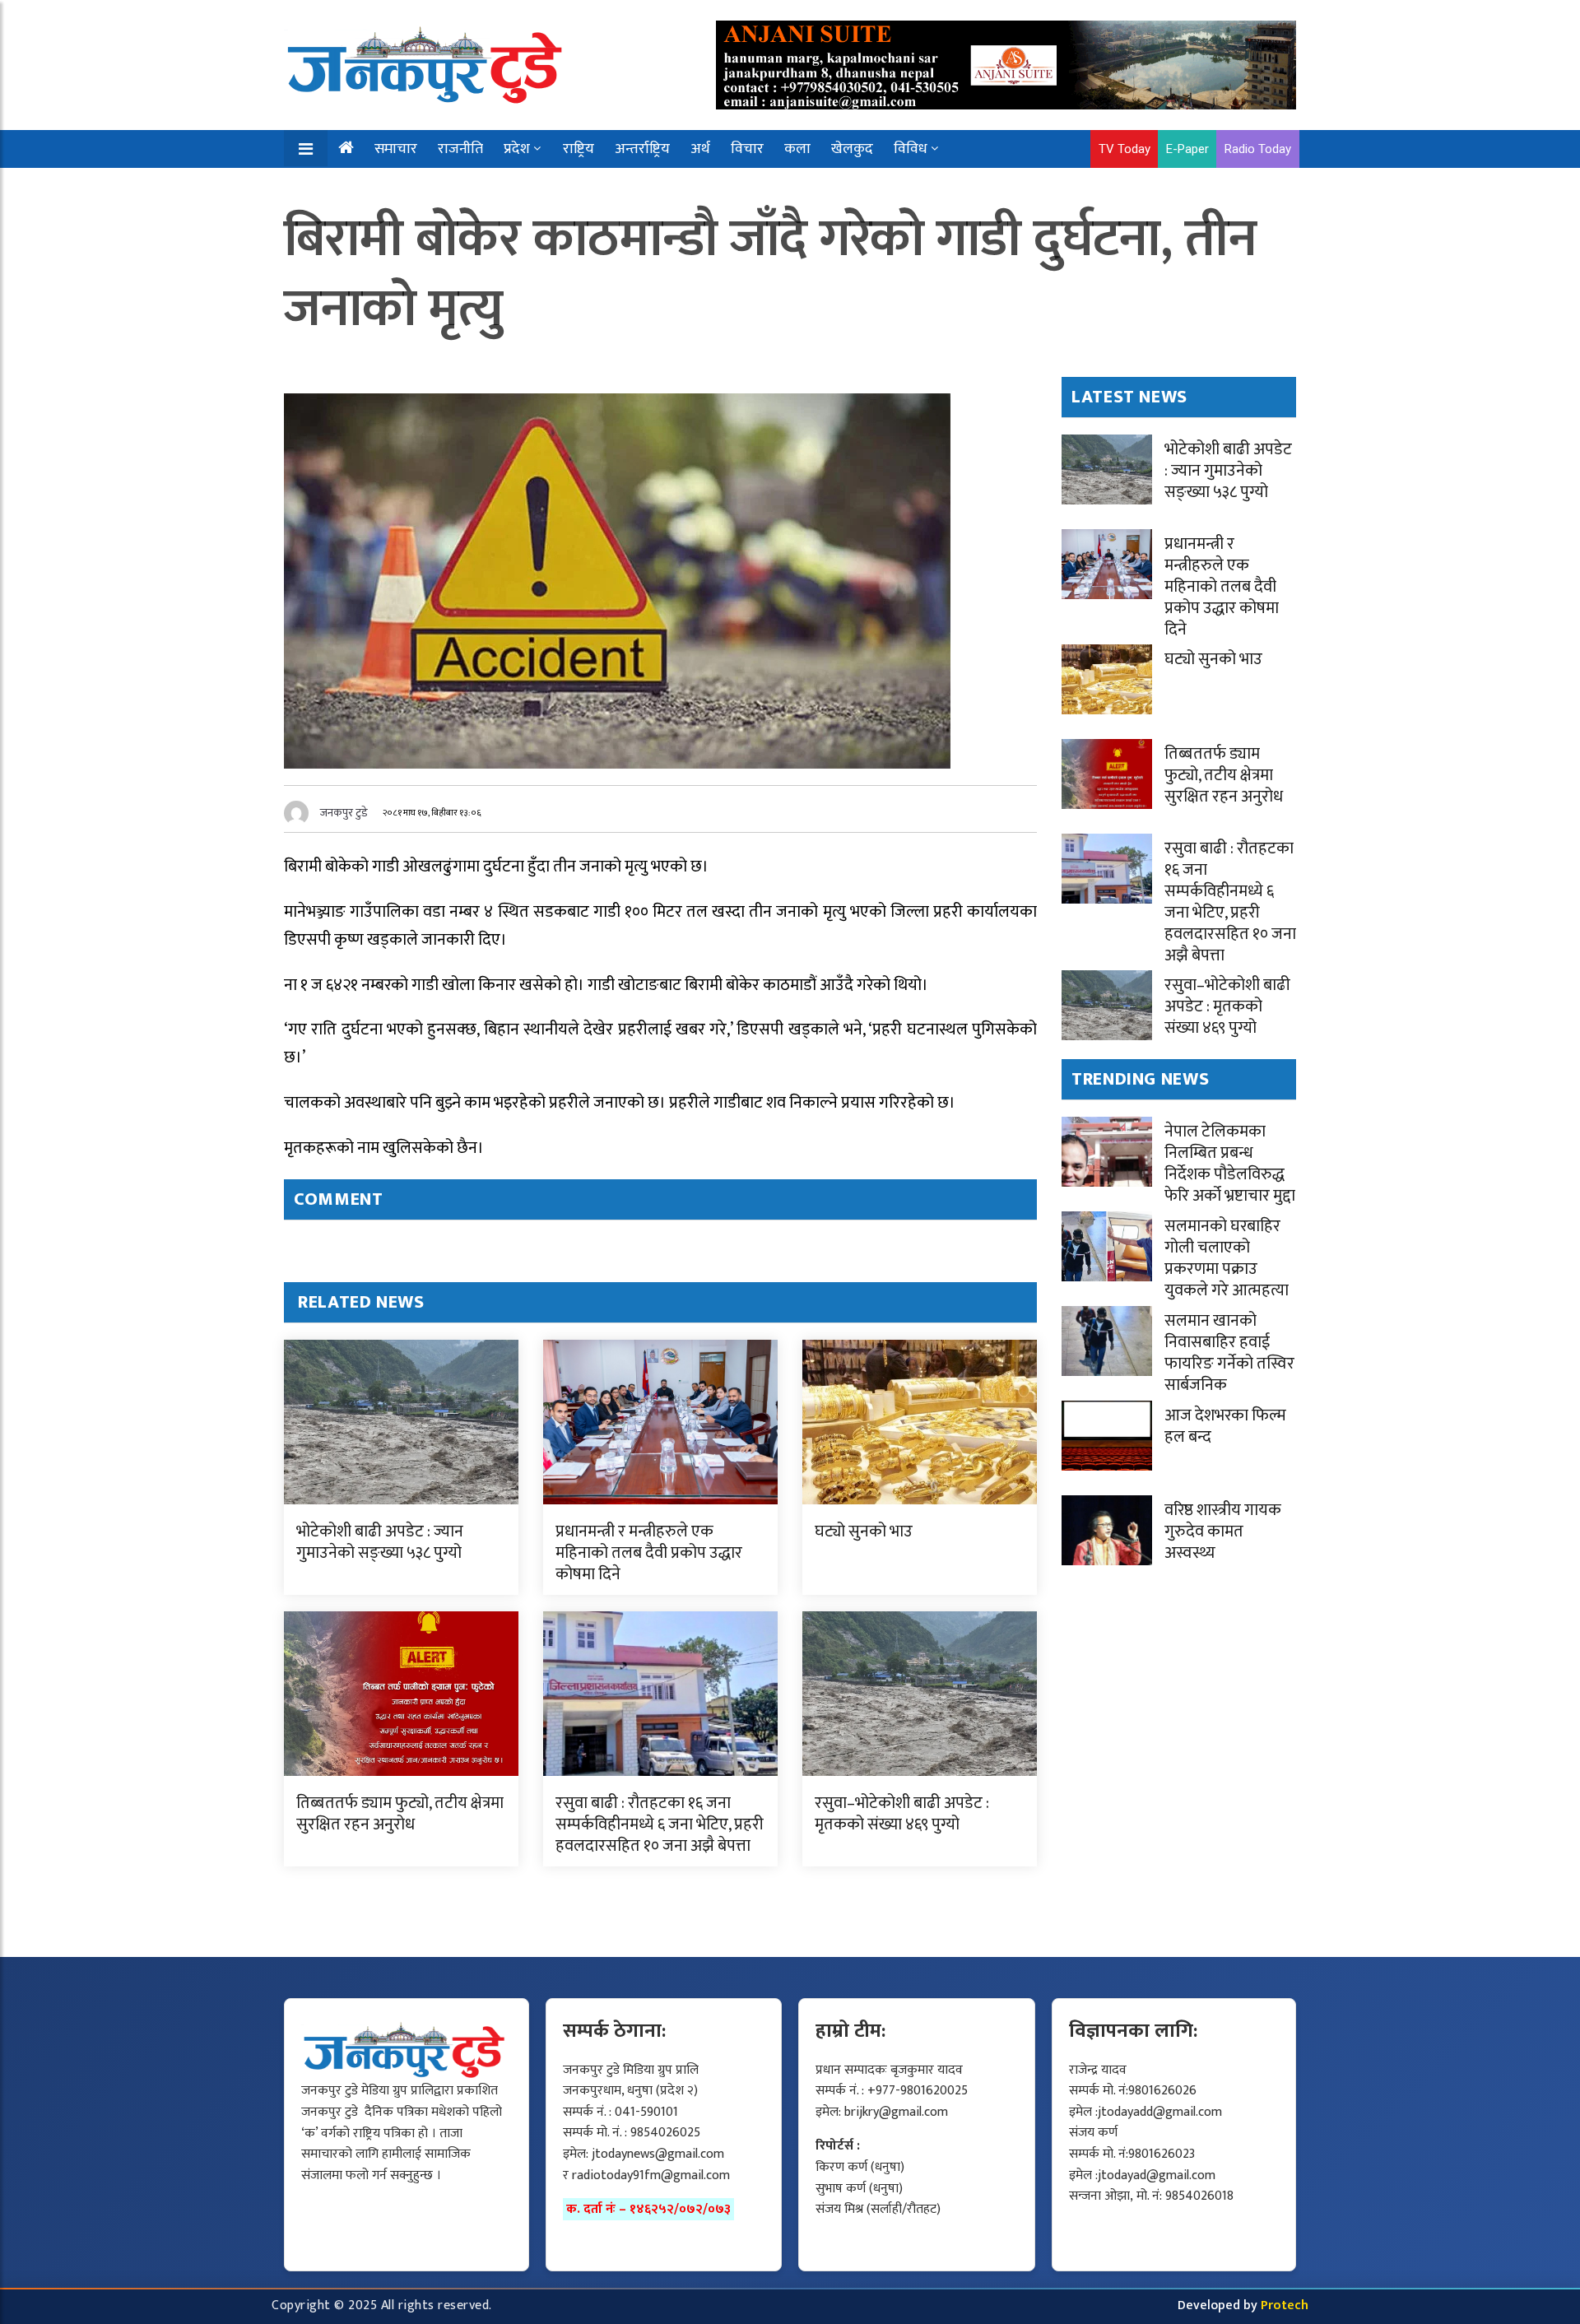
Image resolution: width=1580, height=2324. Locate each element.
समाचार (396, 149)
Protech (1285, 2305)
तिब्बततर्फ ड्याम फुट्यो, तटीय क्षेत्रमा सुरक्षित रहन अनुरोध (400, 1814)
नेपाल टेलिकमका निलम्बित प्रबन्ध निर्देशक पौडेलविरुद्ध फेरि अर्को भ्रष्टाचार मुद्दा (1230, 1164)
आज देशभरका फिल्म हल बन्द (1225, 1426)
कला (797, 149)
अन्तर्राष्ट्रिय (642, 149)
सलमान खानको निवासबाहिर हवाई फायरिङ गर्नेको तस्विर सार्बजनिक (1229, 1353)
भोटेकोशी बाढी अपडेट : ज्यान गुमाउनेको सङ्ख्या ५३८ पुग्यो (380, 1542)
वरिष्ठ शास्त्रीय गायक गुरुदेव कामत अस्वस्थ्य (1223, 1532)
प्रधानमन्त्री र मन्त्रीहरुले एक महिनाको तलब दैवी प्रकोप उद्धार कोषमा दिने (649, 1553)
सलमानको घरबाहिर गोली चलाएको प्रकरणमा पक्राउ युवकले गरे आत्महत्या (1227, 1258)
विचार (747, 149)
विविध (911, 149)
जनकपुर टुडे (344, 813)
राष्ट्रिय (579, 149)
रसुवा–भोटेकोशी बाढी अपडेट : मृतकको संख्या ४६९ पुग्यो (902, 1814)
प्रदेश (517, 149)
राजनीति (460, 149)
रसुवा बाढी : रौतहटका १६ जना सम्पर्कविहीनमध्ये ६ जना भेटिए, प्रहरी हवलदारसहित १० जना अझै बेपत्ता (660, 1824)
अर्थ (700, 149)
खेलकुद (852, 149)
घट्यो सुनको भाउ (864, 1532)
